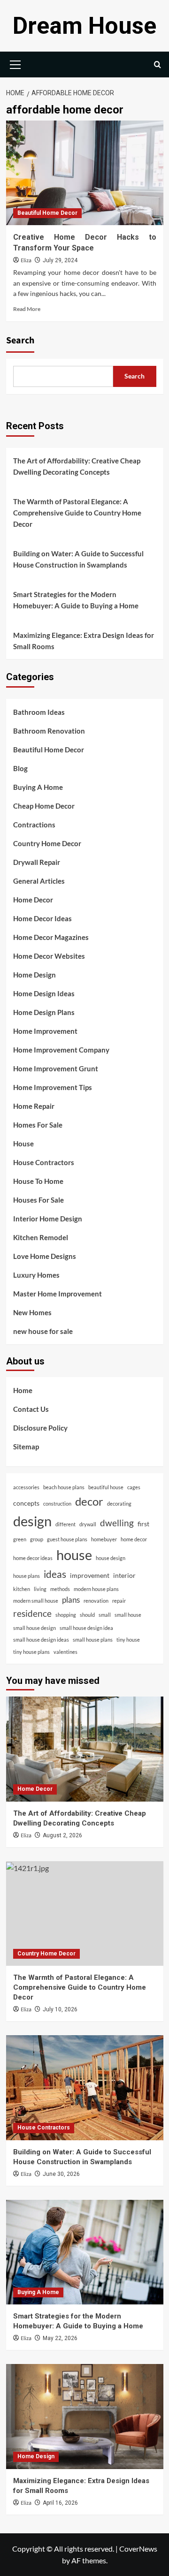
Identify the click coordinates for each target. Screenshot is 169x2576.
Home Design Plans (44, 1012)
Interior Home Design (48, 1219)
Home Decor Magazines (51, 937)
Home (23, 1390)
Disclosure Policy (40, 1428)
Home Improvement (45, 1031)
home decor (134, 1539)
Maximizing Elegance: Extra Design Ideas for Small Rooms (84, 641)
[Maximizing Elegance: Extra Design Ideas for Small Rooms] (85, 2416)
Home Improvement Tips (53, 1087)
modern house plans (96, 1589)
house (74, 1555)
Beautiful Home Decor (47, 213)
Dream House (84, 26)
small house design (35, 1628)
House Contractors (44, 1162)
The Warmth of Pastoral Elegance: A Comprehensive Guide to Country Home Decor (77, 513)
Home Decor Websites (49, 956)
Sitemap (26, 1447)
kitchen (22, 1589)
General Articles (39, 881)
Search (20, 341)
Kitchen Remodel (41, 1237)
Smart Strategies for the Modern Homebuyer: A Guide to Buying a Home (76, 600)
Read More (27, 309)
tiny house (128, 1640)
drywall (88, 1524)
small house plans (93, 1640)
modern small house (36, 1601)
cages (134, 1487)
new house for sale (43, 1331)
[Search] (157, 64)
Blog (20, 768)
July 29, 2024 (60, 260)
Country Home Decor (47, 843)
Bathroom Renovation (49, 731)
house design (111, 1558)
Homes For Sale (38, 1125)
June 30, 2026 (61, 2174)
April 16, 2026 (60, 2503)
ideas (55, 1574)
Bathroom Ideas (39, 712)
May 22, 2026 (60, 2338)
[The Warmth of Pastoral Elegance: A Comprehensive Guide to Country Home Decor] (85, 1913)
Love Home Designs (45, 1256)
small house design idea (86, 1628)
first (143, 1524)
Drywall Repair (37, 862)
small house (128, 1615)
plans (71, 1600)
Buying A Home (38, 787)
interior (124, 1575)
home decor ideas (33, 1558)
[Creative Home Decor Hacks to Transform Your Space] (85, 173)
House (23, 1144)
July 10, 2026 (60, 2009)
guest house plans (67, 1539)
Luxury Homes (36, 1275)
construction (57, 1504)
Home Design (35, 975)
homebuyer (104, 1539)
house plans (27, 1576)
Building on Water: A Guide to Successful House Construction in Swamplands (78, 559)
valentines (65, 1652)
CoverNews (138, 2549)
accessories (26, 1487)
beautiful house (106, 1487)
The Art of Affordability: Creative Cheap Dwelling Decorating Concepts (77, 466)
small (105, 1615)
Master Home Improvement (58, 1294)
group (37, 1539)
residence (32, 1613)
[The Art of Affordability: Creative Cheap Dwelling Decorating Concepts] (85, 1749)
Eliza (26, 261)
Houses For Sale (38, 1200)
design (32, 1521)
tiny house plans (31, 1652)
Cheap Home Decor (44, 806)
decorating (119, 1504)
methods (60, 1589)
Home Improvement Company (61, 1050)
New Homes (32, 1312)
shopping (66, 1615)
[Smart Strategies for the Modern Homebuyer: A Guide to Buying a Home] (85, 2252)
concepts (26, 1503)
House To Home (38, 1181)
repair (119, 1601)
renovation (96, 1601)
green (20, 1539)
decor (89, 1501)
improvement (90, 1575)
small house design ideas (41, 1640)
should (87, 1615)
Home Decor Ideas (42, 918)
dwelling (117, 1523)
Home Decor (33, 900)
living (40, 1589)
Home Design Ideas (44, 993)
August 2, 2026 (62, 1835)
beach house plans (64, 1487)
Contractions (34, 825)
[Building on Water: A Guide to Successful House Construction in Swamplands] (85, 2087)
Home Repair (34, 1106)
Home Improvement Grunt (56, 1068)
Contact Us (31, 1409)
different (65, 1524)
